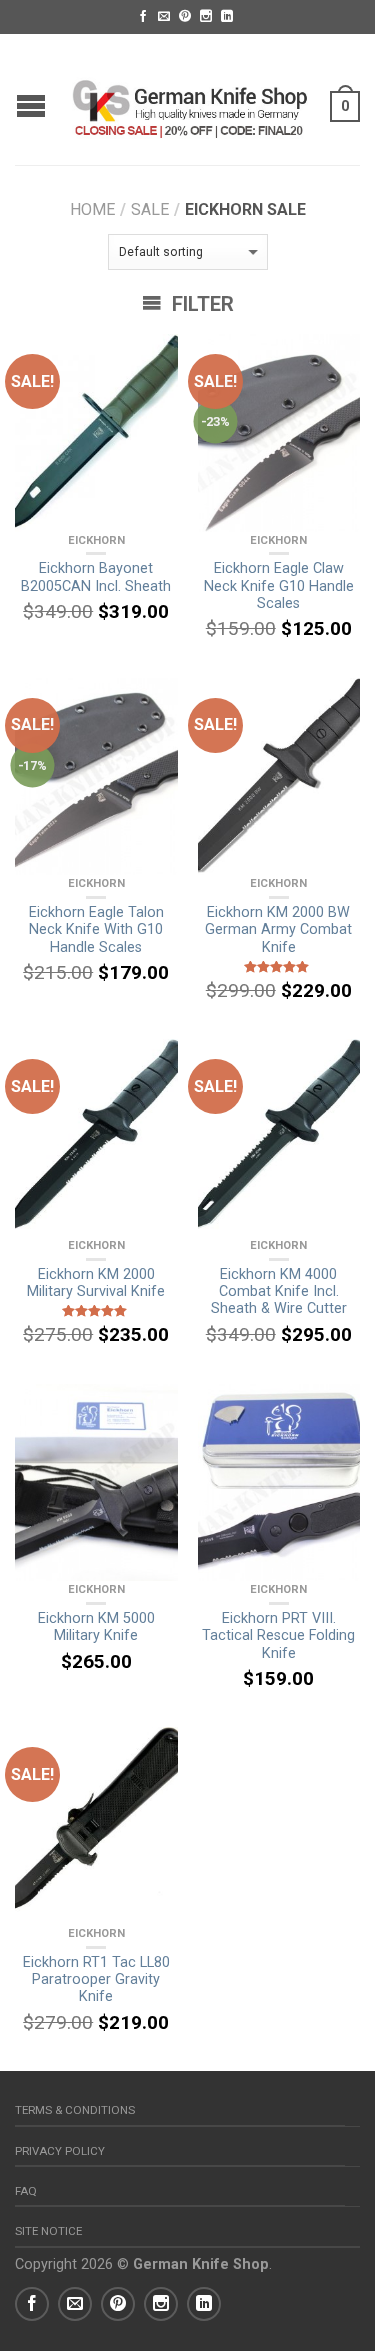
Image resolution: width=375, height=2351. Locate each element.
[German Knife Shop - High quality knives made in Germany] (190, 98)
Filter (200, 304)
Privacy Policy (60, 2151)
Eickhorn (96, 540)
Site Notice (48, 2231)
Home (92, 209)
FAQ (26, 2191)
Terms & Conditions (75, 2110)
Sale (150, 209)
